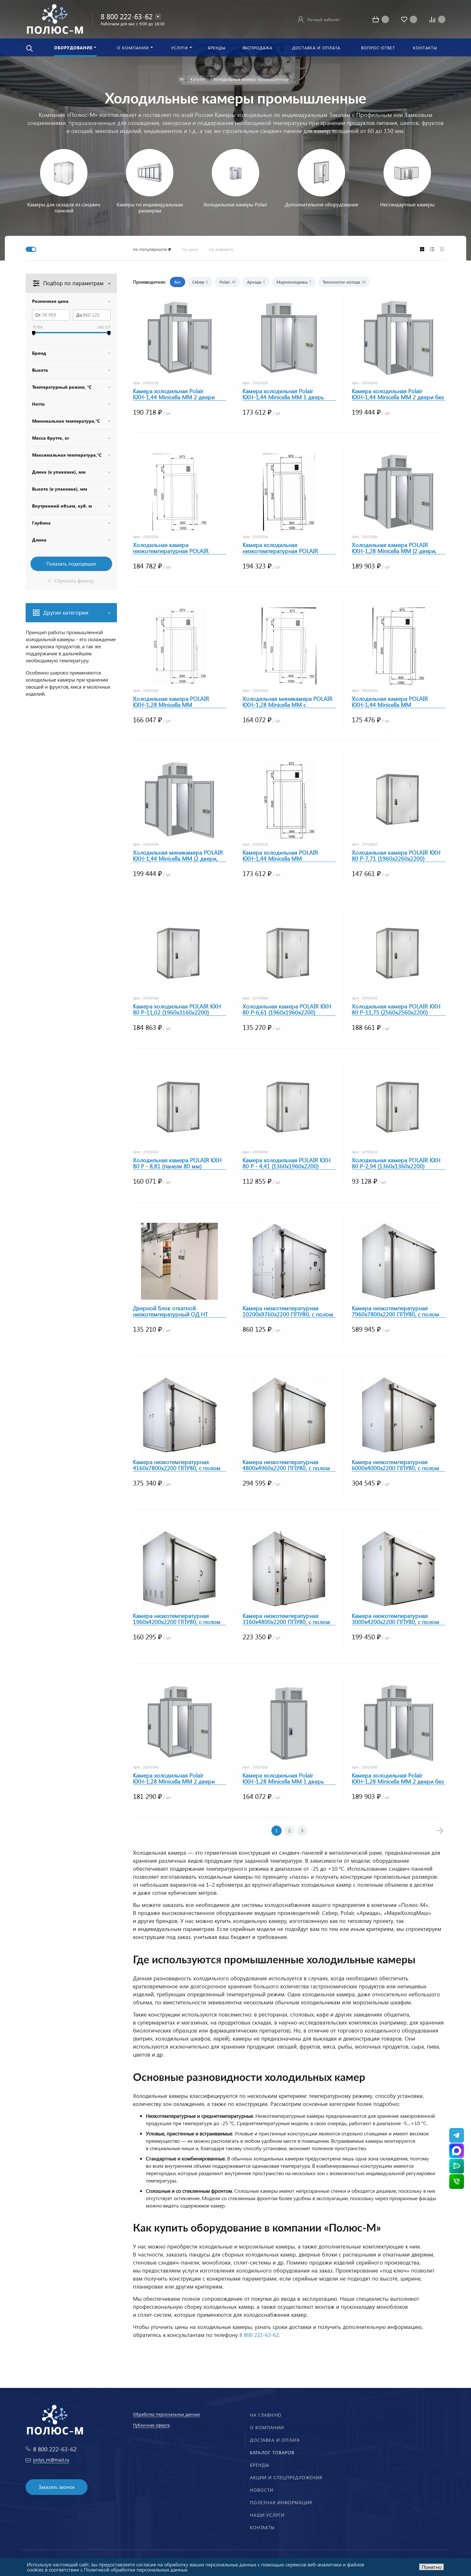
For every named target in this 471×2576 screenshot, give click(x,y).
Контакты (262, 2527)
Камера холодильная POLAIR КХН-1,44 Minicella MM (280, 856)
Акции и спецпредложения (286, 2477)
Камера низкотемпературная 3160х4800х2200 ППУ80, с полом (286, 1619)
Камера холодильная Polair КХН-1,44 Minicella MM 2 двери (174, 394)
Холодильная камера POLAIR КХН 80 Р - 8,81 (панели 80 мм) (177, 1163)
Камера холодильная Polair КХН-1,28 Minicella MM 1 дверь (283, 1778)
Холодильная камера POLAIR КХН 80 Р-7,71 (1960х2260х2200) (396, 856)
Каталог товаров (272, 2452)
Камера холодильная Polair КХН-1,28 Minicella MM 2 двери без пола (398, 1778)
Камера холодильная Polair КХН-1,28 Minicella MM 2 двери (174, 1778)
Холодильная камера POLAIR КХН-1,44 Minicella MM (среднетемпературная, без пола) (395, 702)
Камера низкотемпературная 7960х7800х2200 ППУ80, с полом (396, 1311)
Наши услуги (267, 2515)
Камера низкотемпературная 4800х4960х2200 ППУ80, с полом (286, 1465)
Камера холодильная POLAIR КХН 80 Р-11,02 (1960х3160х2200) (177, 1009)
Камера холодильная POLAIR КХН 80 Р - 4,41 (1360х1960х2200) (287, 1163)
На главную (266, 2415)
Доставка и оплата (275, 2440)
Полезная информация (281, 2502)
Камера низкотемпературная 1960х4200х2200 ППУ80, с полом (177, 1619)
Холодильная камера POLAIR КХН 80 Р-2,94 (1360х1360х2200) (396, 1163)
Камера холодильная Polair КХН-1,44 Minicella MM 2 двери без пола (398, 394)
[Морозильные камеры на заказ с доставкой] (182, 79)
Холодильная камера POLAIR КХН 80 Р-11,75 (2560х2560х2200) (396, 1009)
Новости (262, 2490)
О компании (267, 2427)
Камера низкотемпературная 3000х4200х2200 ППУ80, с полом (396, 1619)
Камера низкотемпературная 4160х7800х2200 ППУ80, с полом (177, 1465)
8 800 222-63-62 (127, 16)
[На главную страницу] (55, 18)
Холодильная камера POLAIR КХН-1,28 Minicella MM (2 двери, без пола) (394, 548)
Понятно (432, 2567)
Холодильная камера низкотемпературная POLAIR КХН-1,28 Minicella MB (171, 548)
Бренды (260, 2465)
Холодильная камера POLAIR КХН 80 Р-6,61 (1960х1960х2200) (287, 1009)
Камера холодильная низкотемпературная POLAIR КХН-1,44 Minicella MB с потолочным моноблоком (280, 548)
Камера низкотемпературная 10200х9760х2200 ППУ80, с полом (288, 1311)
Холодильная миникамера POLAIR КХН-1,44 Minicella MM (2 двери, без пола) (178, 856)
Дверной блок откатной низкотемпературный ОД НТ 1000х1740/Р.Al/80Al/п (170, 1311)
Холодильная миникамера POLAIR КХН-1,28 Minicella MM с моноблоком (288, 702)
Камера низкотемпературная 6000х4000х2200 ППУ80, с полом (396, 1465)
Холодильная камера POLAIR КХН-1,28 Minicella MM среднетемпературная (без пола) (176, 702)
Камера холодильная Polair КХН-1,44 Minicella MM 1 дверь (283, 394)
